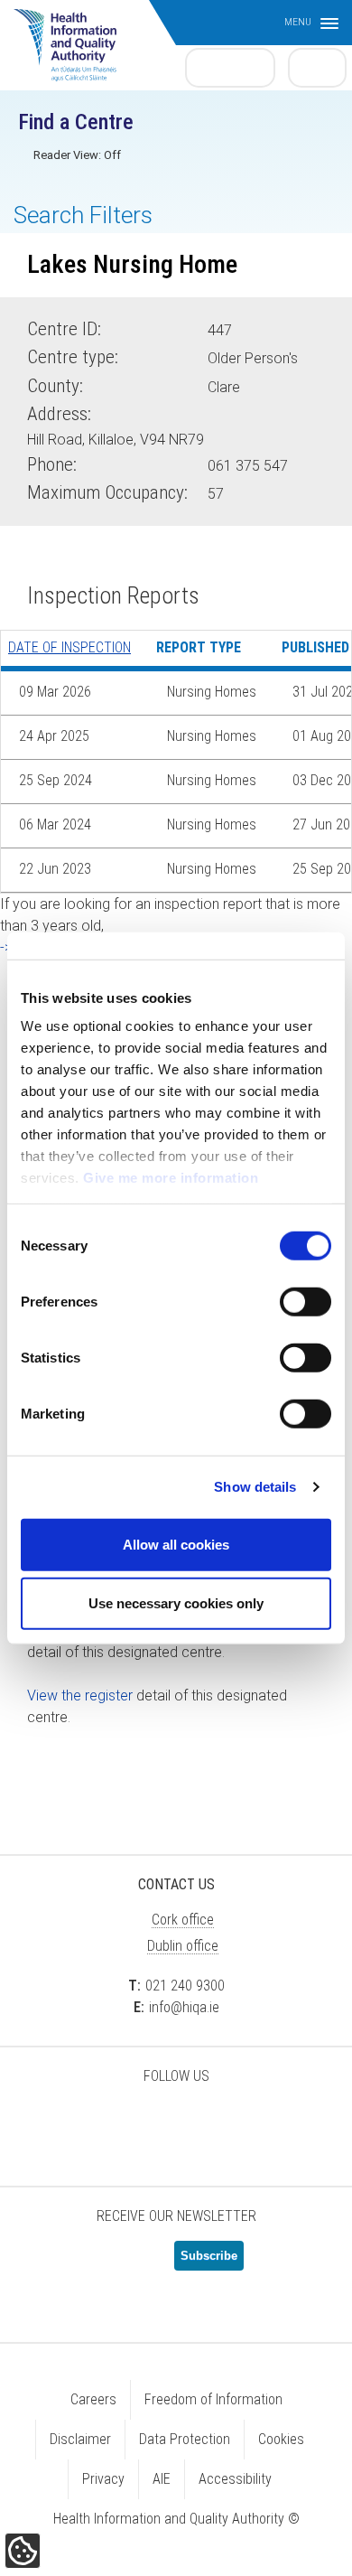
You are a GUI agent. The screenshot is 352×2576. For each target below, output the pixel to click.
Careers (93, 2399)
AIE (162, 2479)
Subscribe (209, 2256)
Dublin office (183, 1946)
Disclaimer (80, 2439)
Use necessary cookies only (176, 1603)
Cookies (281, 2439)
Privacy (103, 2479)
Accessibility (235, 2479)
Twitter (86, 2123)
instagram (266, 2123)
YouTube (221, 2123)
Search (318, 67)
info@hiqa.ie (184, 2007)
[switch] (306, 1301)
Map (234, 436)
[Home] (74, 36)
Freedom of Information (213, 2399)
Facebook (131, 2123)
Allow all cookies (176, 1544)
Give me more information (171, 1178)
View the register (80, 1695)
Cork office (183, 1920)
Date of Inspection (69, 647)
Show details (255, 1487)
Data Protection (185, 2439)
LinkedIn (176, 2123)
